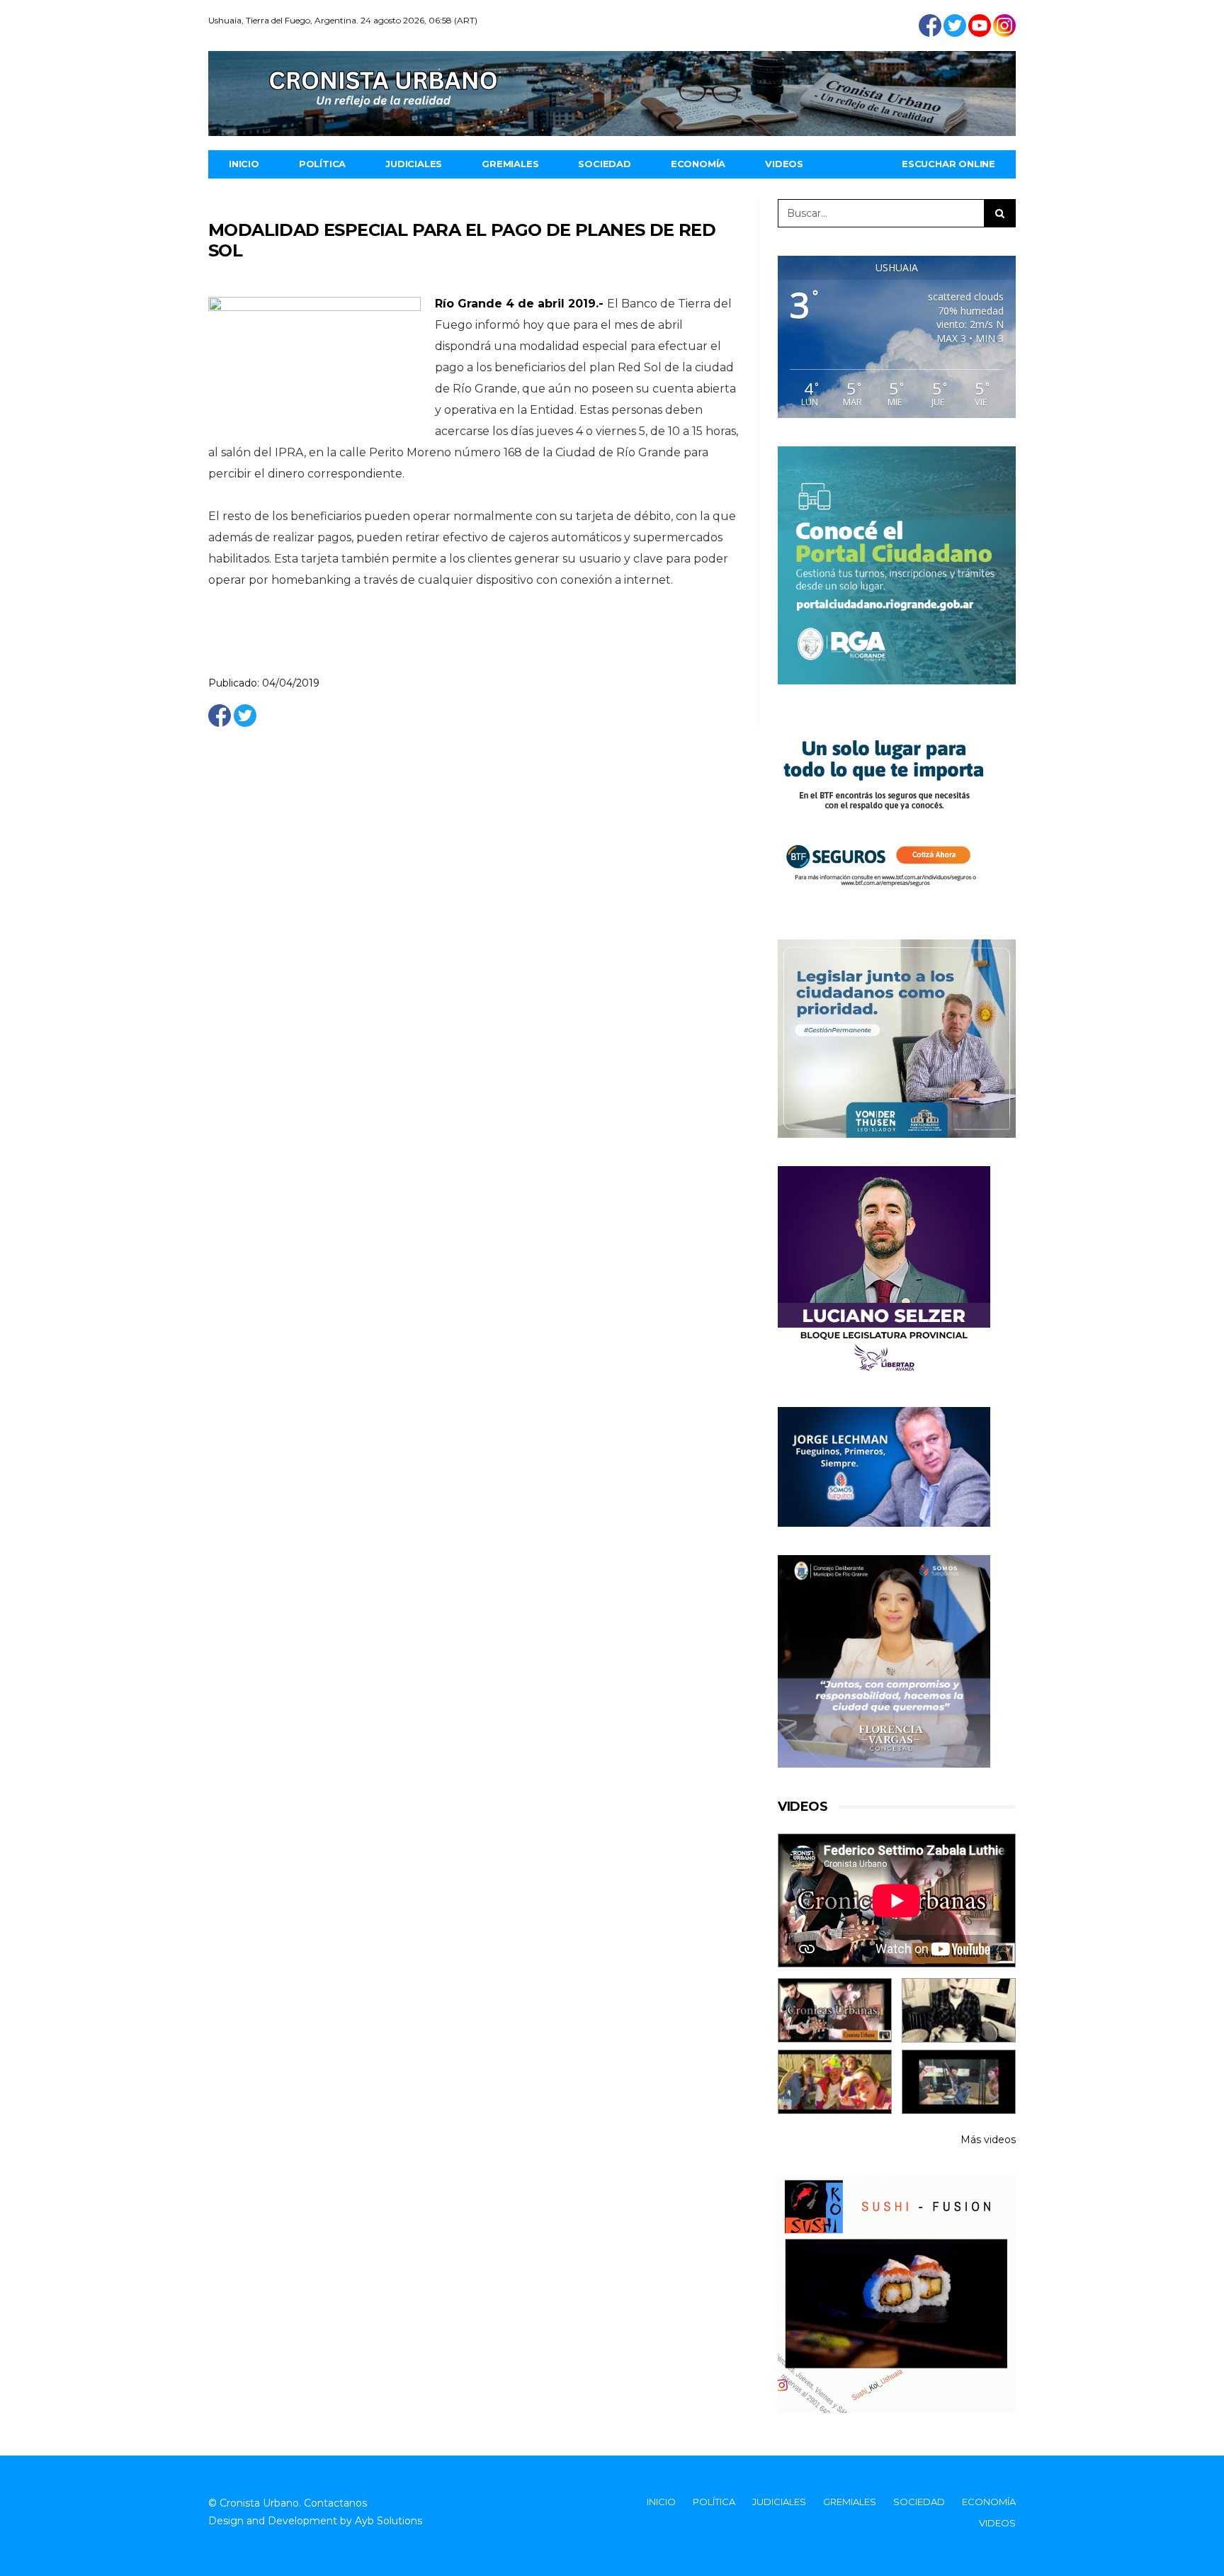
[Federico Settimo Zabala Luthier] (835, 2010)
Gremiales (510, 164)
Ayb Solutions (389, 2521)
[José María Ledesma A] (959, 2082)
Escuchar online (948, 164)
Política (322, 164)
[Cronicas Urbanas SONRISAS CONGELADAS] (835, 2082)
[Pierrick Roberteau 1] (959, 2010)
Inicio (244, 164)
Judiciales (414, 164)
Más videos (988, 2140)
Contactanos (335, 2503)
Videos (784, 164)
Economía (698, 164)
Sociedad (604, 164)
